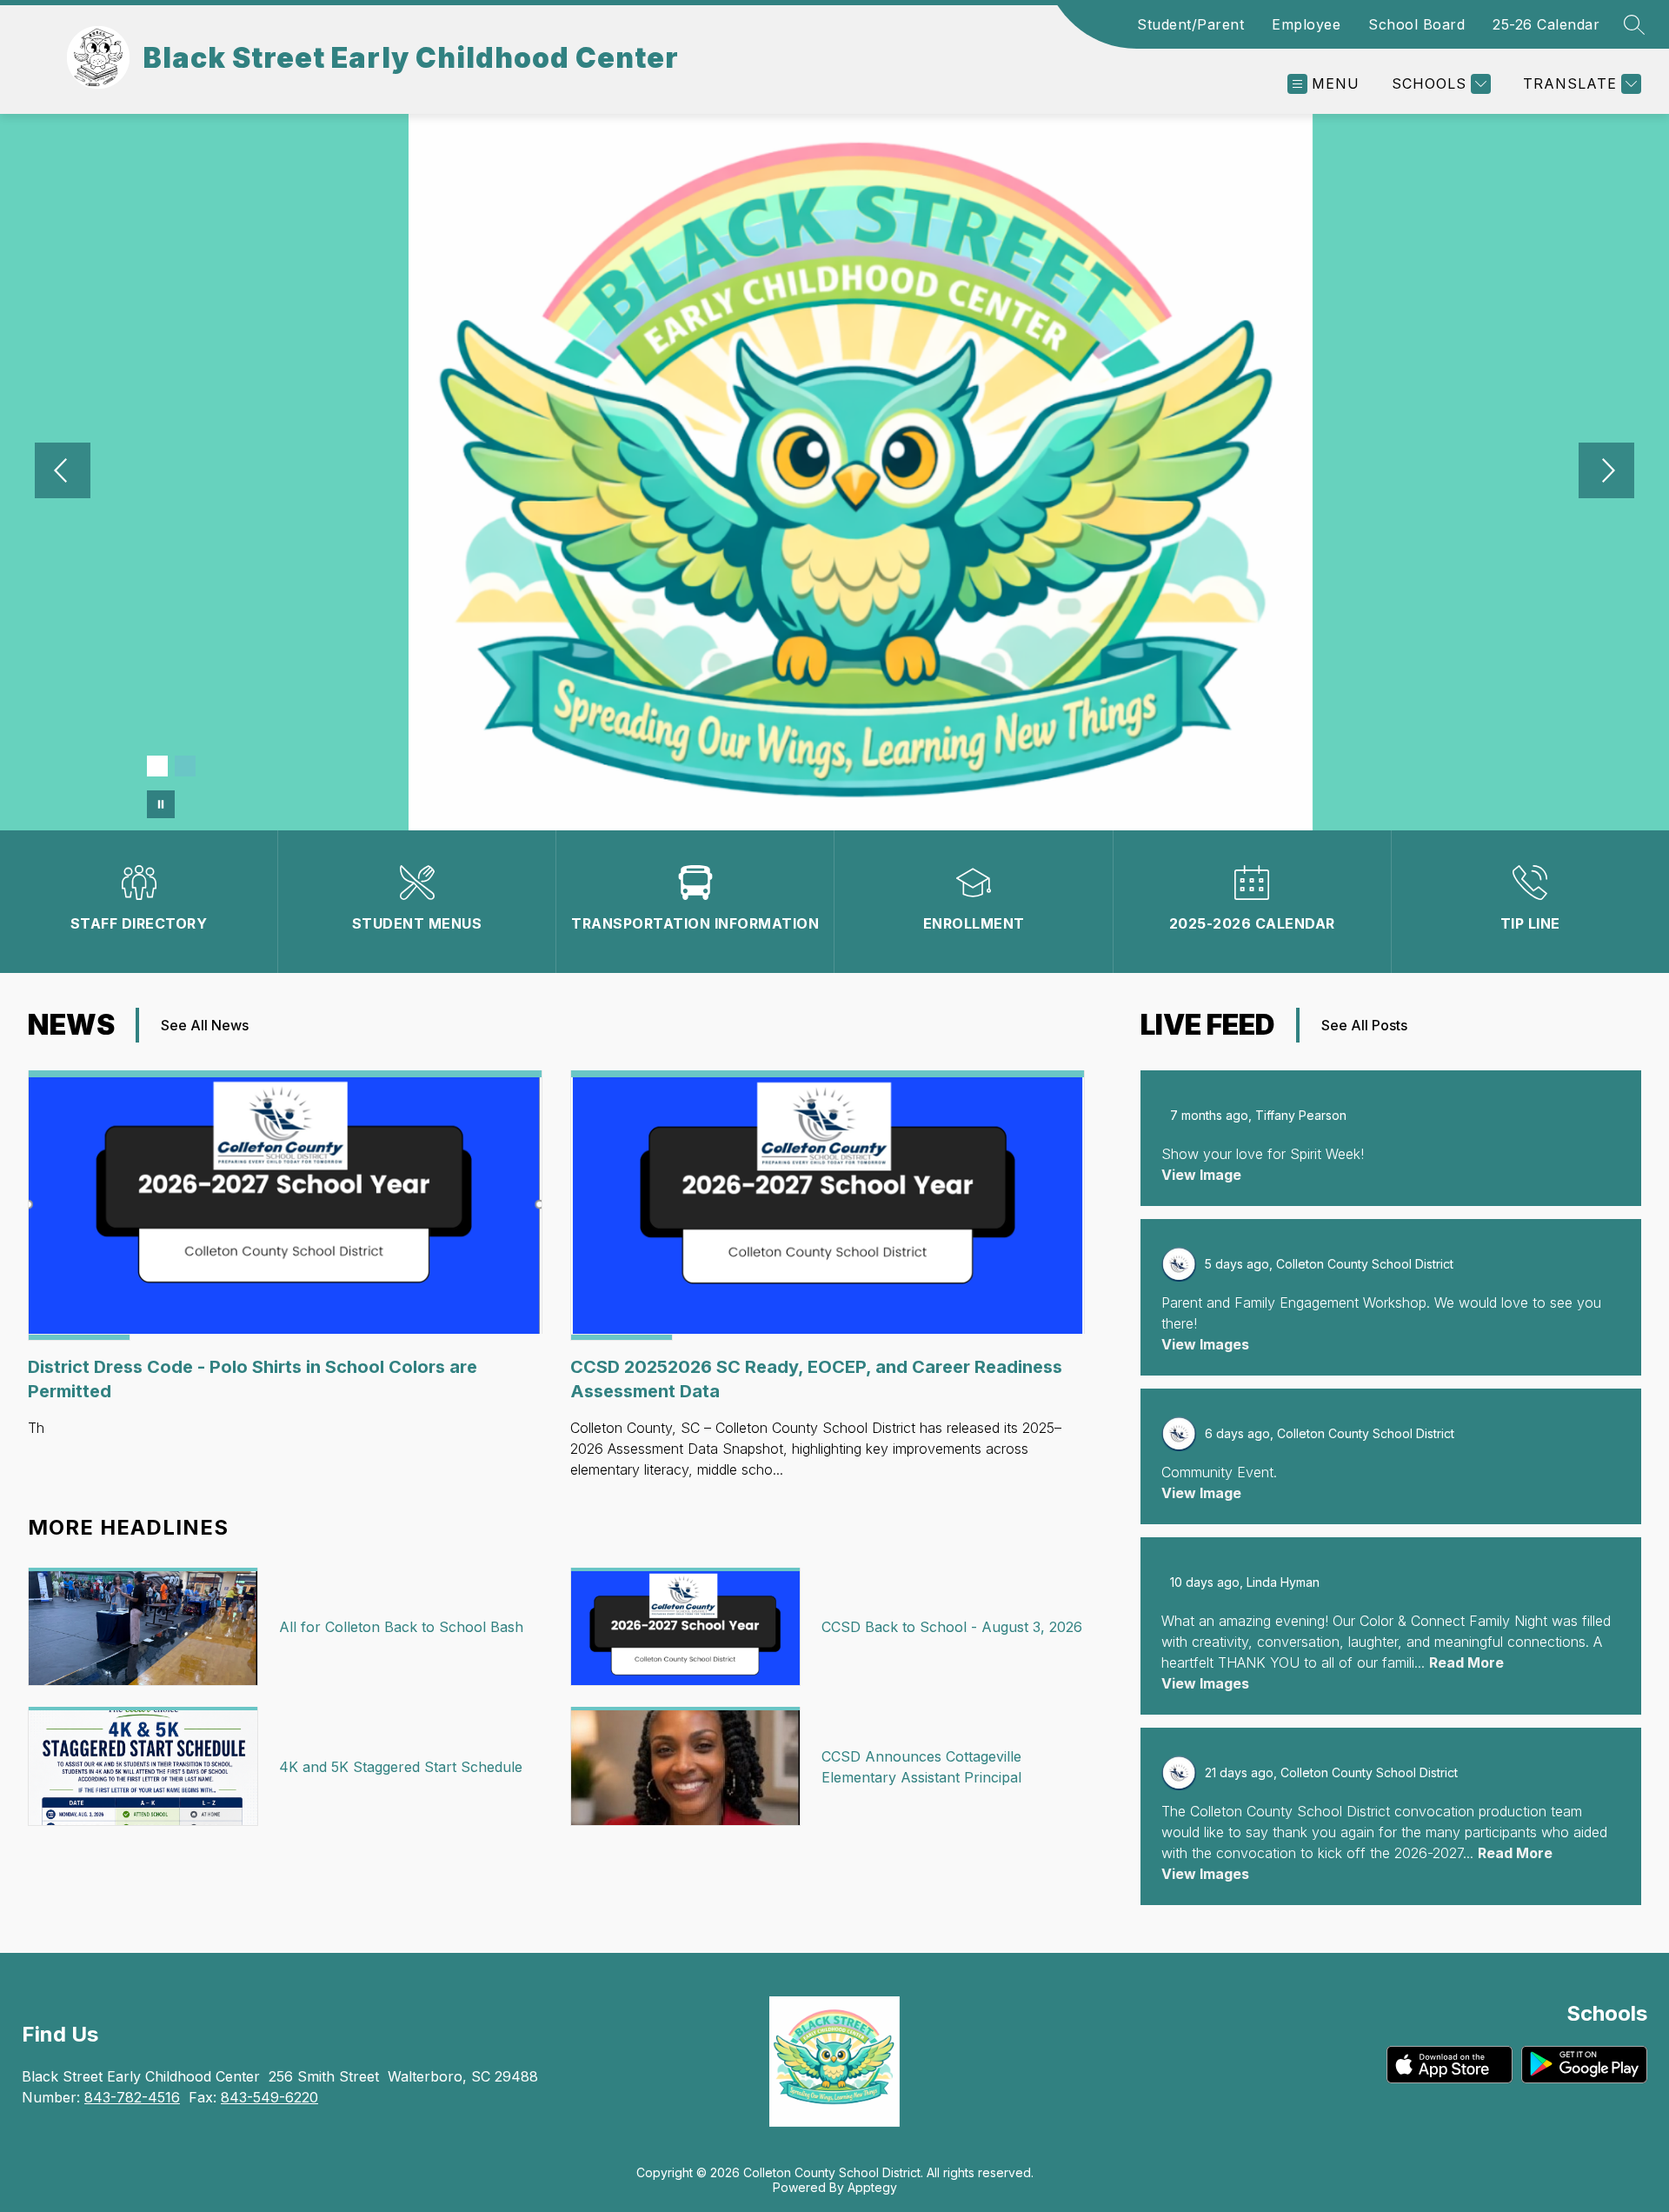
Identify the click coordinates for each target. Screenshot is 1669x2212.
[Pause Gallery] (161, 804)
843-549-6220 (269, 2097)
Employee (1306, 24)
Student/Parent (1190, 24)
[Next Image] (1606, 472)
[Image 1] (157, 766)
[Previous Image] (63, 472)
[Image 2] (185, 766)
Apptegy (872, 2187)
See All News (205, 1025)
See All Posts (1364, 1025)
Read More (1466, 1662)
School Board (1416, 24)
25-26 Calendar (1546, 24)
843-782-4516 (132, 2097)
